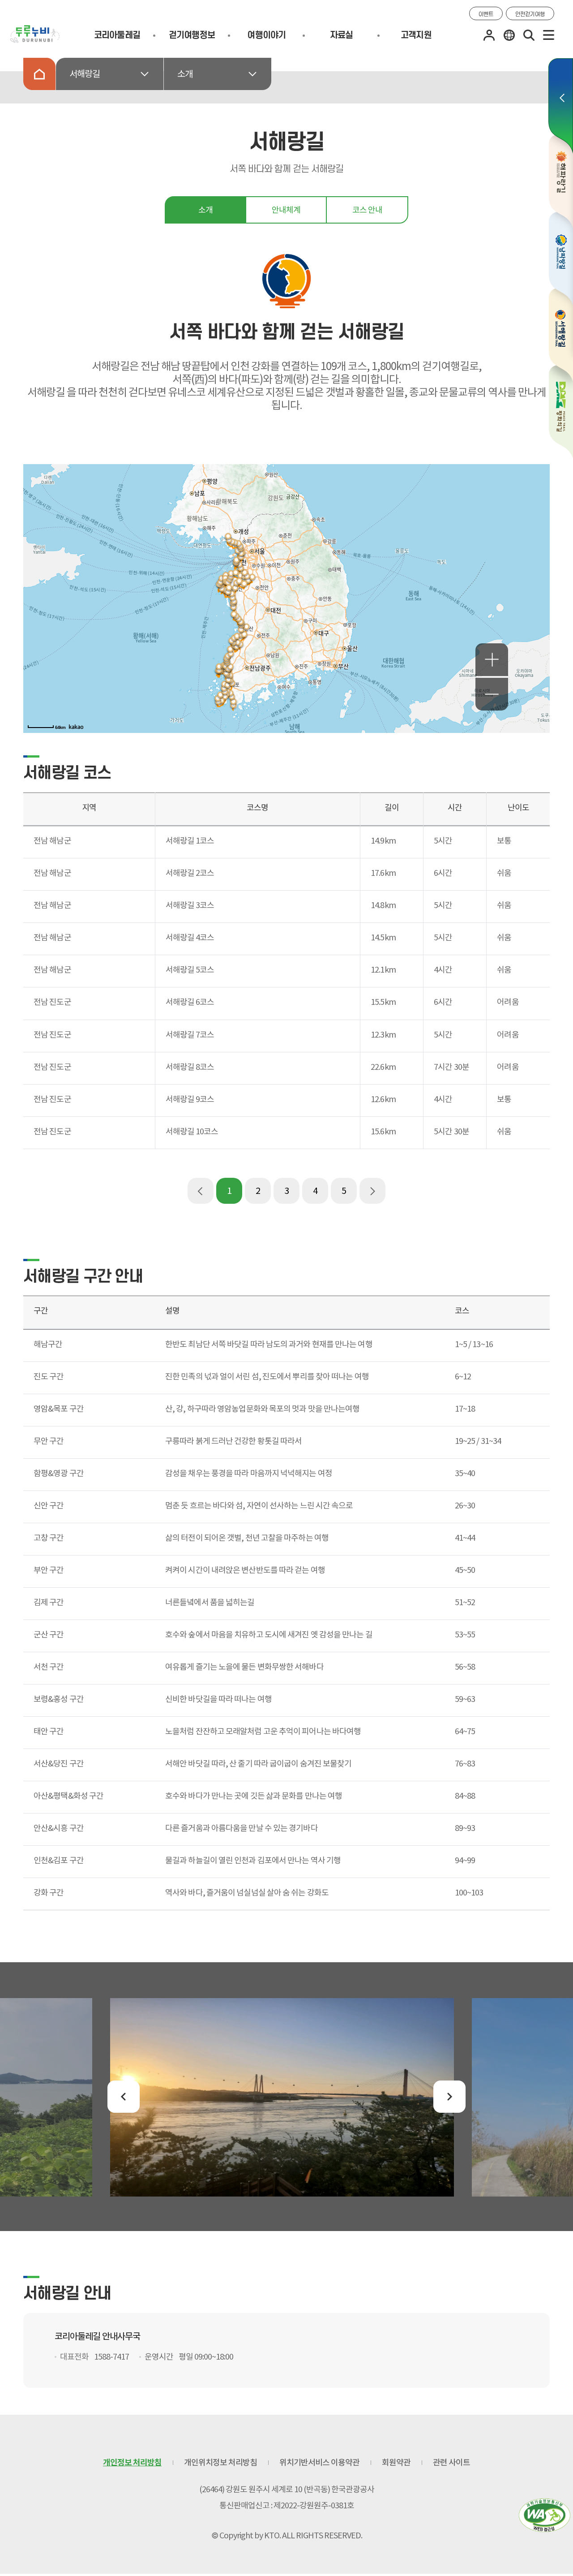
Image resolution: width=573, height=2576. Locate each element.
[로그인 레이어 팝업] (489, 35)
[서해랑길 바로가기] (561, 335)
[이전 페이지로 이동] (201, 1191)
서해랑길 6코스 (190, 1002)
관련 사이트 (451, 2462)
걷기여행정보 (192, 35)
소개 (185, 74)
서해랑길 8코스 (190, 1067)
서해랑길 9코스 (190, 1099)
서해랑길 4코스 (190, 937)
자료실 (342, 35)
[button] (124, 2097)
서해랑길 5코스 (190, 970)
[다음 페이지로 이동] (372, 1191)
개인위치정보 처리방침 (220, 2462)
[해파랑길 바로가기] (561, 181)
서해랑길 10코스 (192, 1131)
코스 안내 (367, 210)
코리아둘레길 (117, 35)
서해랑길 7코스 (190, 1035)
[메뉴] (549, 35)
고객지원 (416, 35)
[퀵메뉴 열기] (561, 106)
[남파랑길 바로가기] (561, 259)
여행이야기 (266, 35)
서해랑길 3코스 (190, 905)
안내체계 (286, 210)
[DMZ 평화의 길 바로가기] (561, 412)
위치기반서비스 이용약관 (319, 2462)
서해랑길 (85, 74)
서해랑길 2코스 (190, 873)
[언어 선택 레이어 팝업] (509, 35)
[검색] (529, 35)
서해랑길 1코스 (190, 841)
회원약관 (396, 2462)
